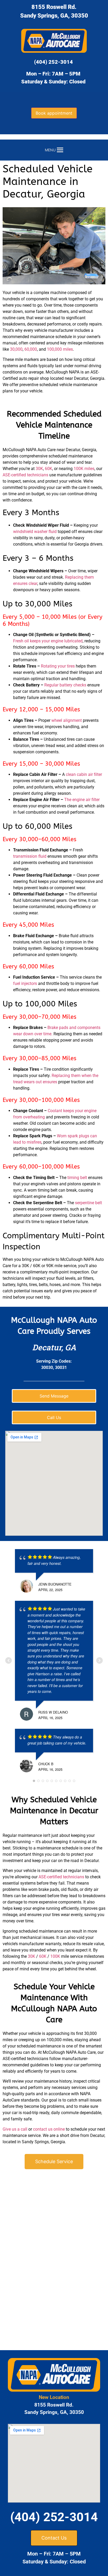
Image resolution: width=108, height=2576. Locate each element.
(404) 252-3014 (53, 62)
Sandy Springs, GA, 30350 (54, 16)
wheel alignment (67, 720)
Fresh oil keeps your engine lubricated (48, 641)
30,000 (16, 349)
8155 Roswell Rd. (54, 7)
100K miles (84, 469)
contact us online (49, 2129)
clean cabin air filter (84, 774)
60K (48, 469)
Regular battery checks (65, 685)
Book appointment (54, 113)
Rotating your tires (58, 666)
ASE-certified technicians (25, 475)
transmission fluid (30, 856)
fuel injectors (25, 983)
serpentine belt (88, 1203)
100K (55, 1956)
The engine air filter (82, 800)
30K (39, 469)
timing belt (77, 1178)
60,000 (31, 349)
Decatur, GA (54, 1347)
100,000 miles (60, 349)
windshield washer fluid (35, 532)
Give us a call (15, 2129)
